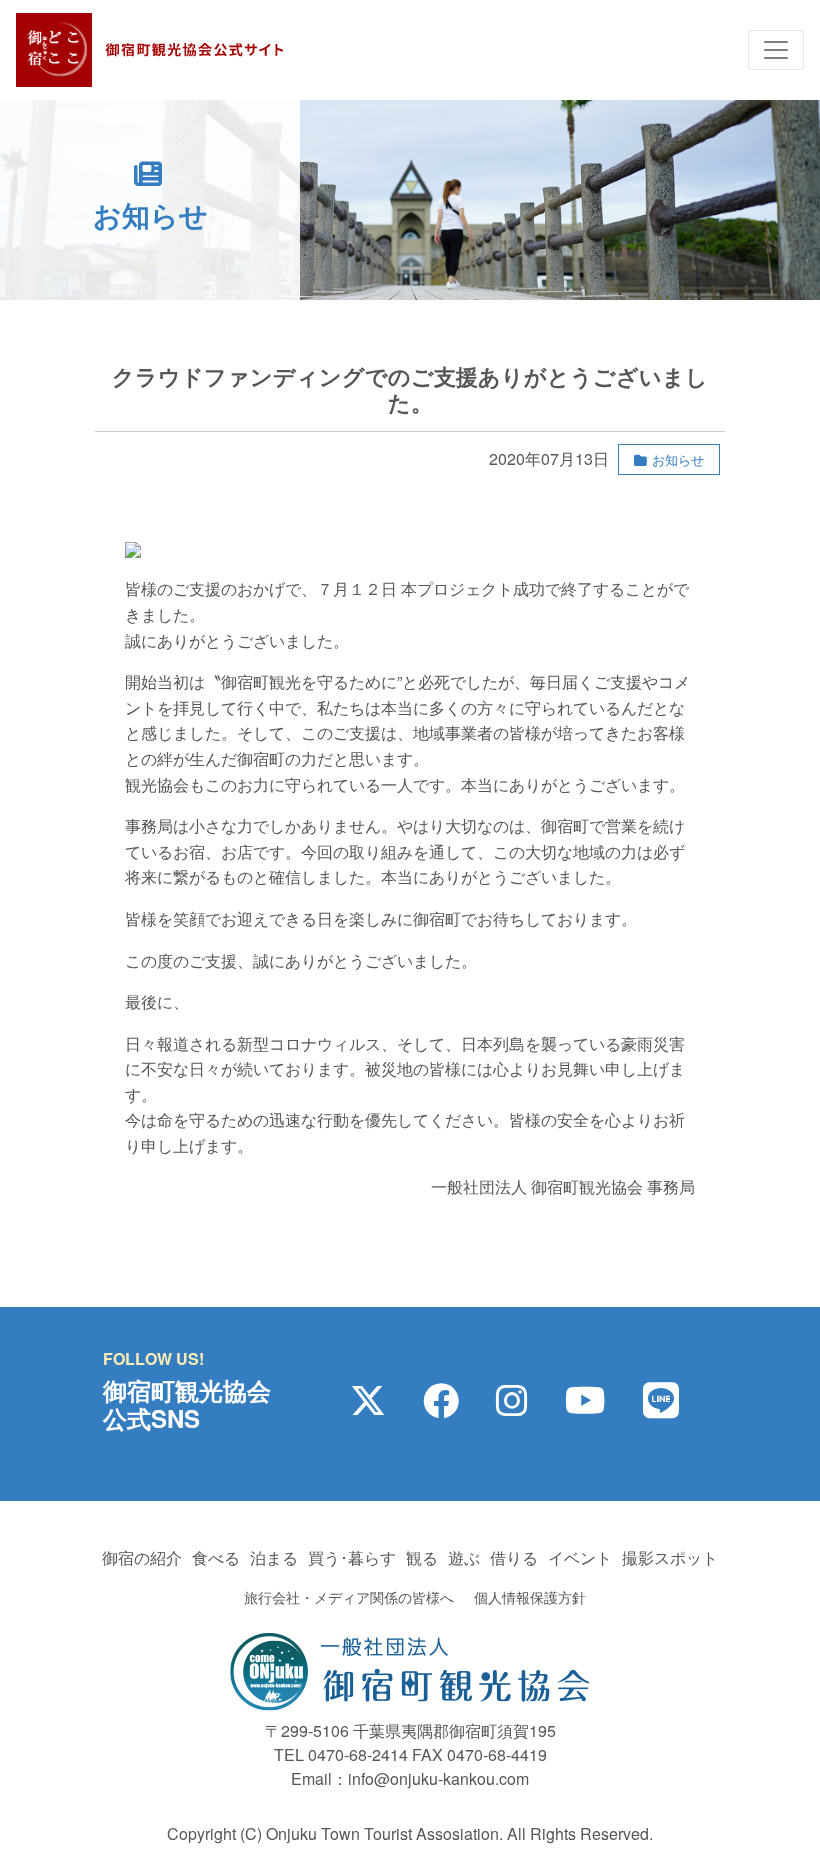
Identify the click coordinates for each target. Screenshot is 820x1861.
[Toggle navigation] (776, 50)
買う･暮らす (352, 1557)
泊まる (274, 1557)
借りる (514, 1557)
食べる (216, 1557)
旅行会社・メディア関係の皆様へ (349, 1597)
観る (422, 1557)
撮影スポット (670, 1557)
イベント (580, 1557)
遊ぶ (464, 1557)
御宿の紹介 (142, 1557)
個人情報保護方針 (530, 1597)
